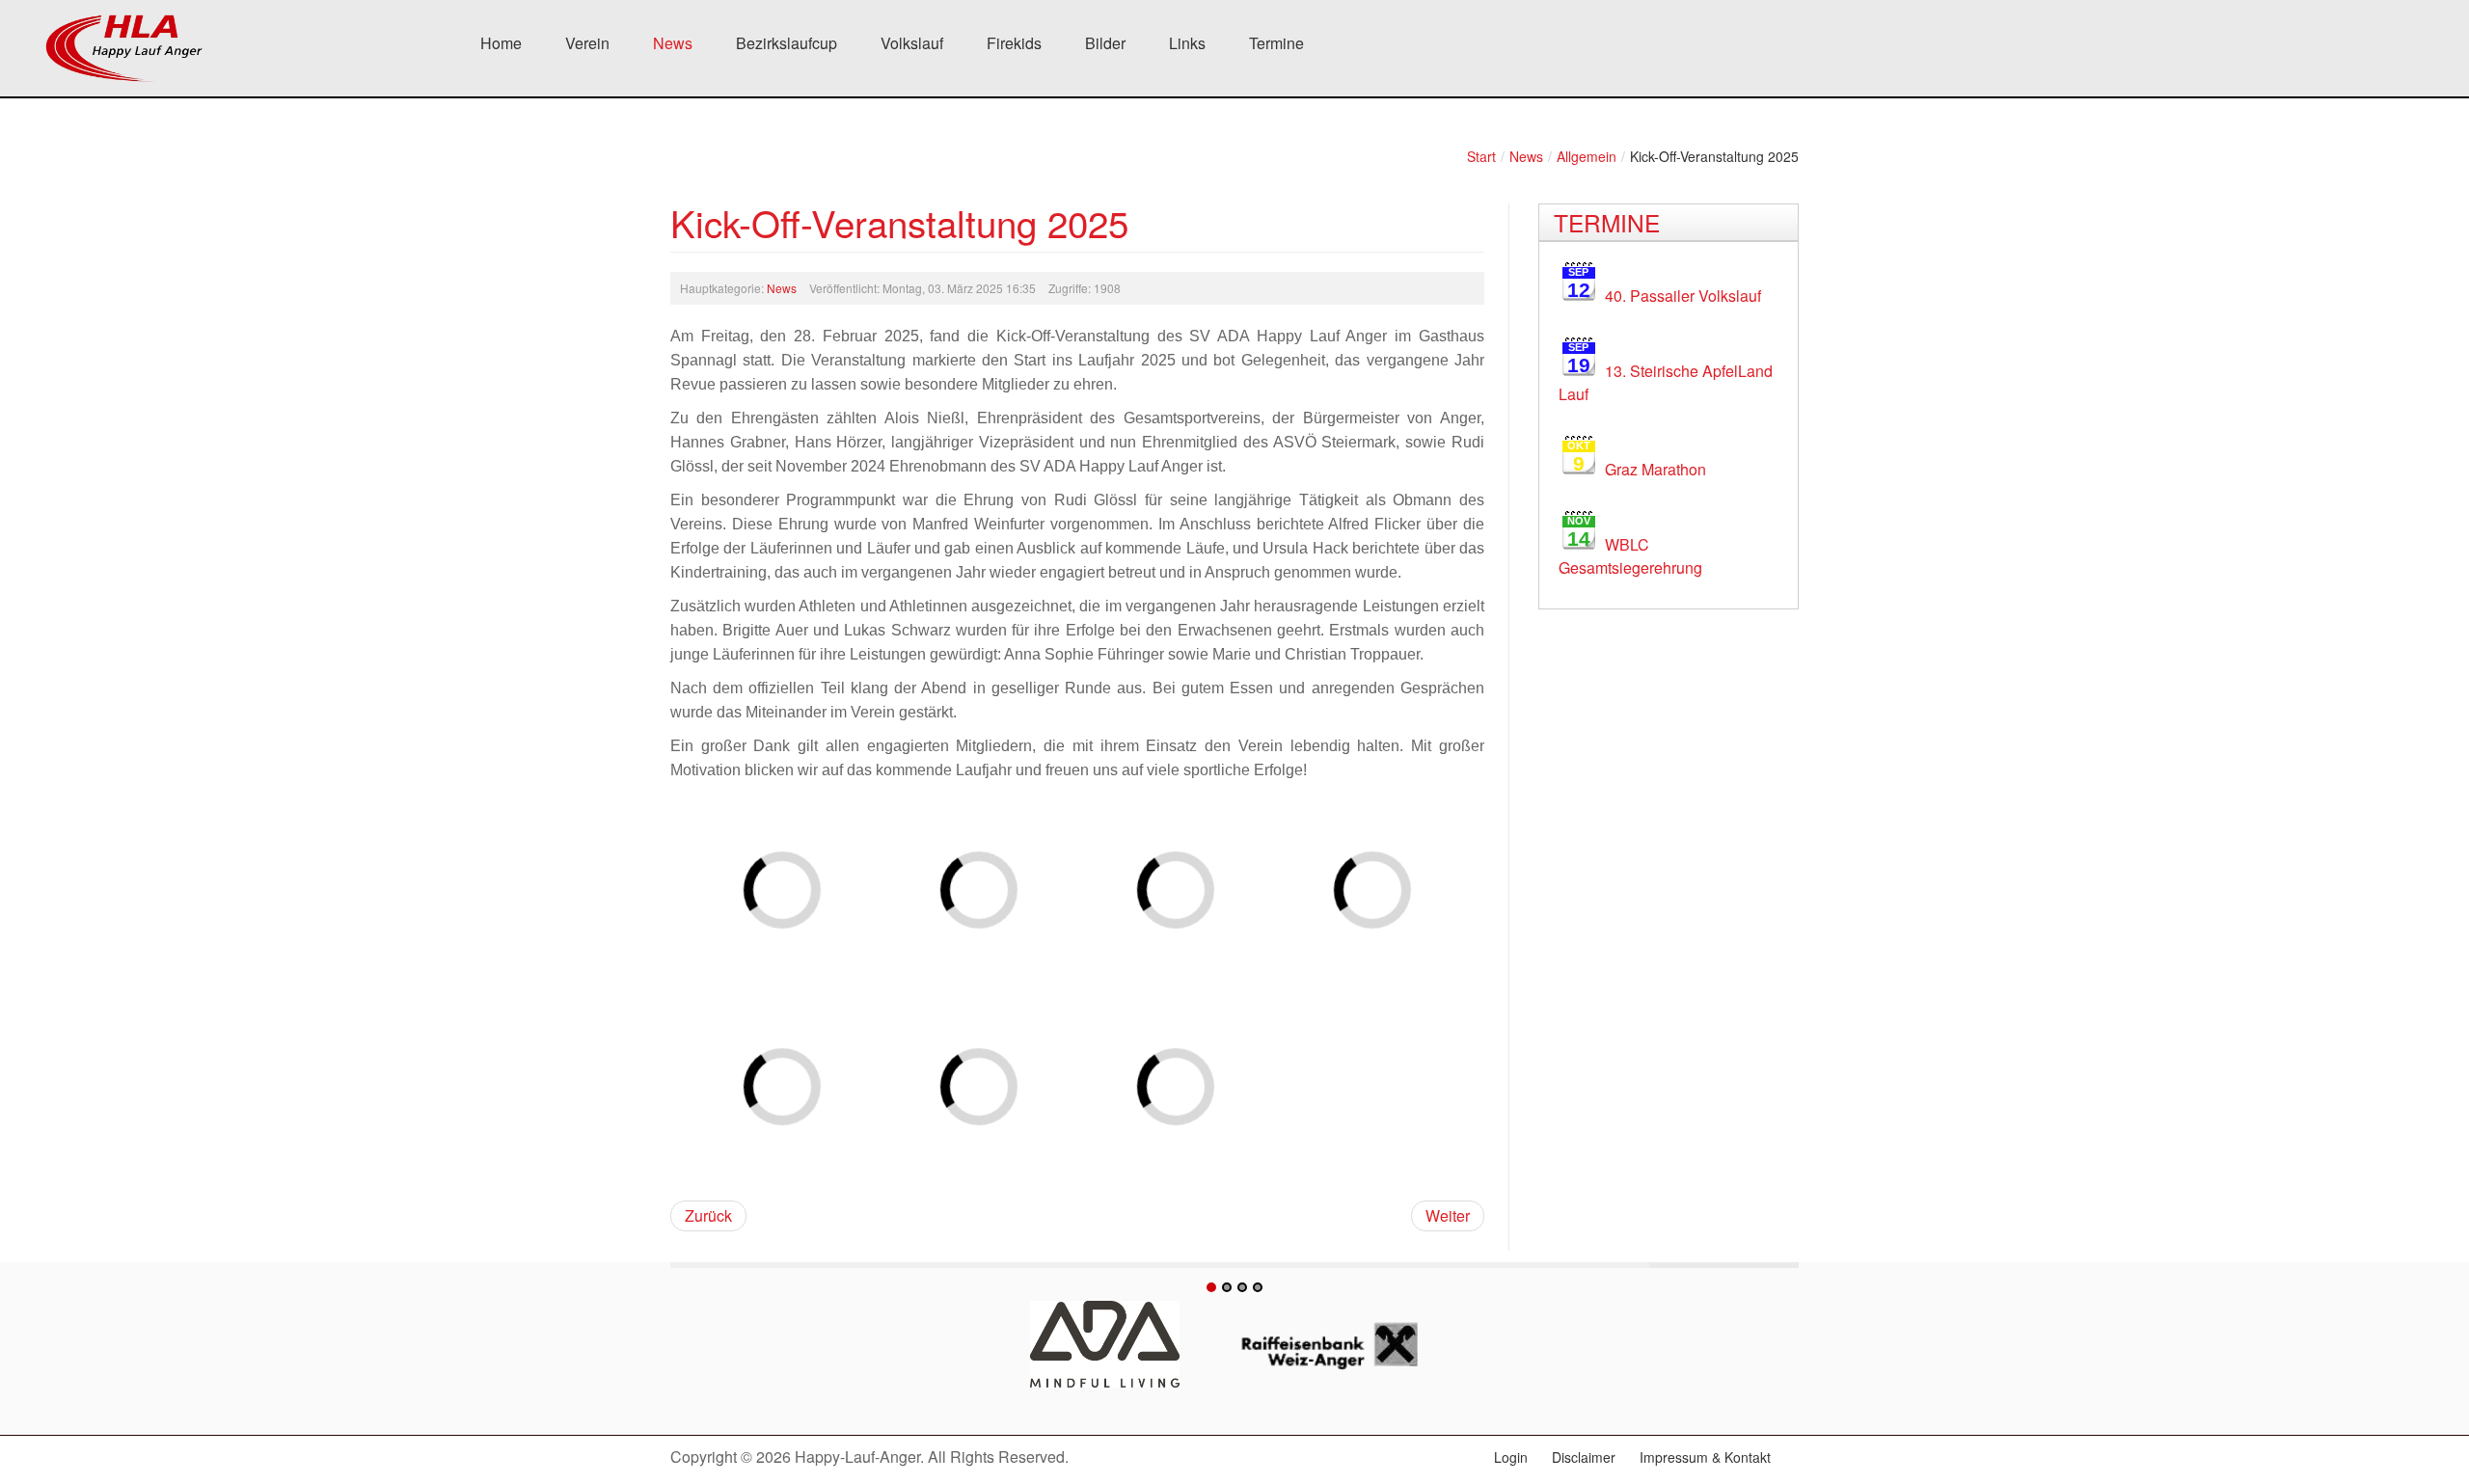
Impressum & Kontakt (1705, 1457)
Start (1481, 156)
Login (1511, 1457)
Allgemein (1587, 156)
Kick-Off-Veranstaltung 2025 (899, 222)
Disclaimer (1584, 1457)
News (1526, 156)
